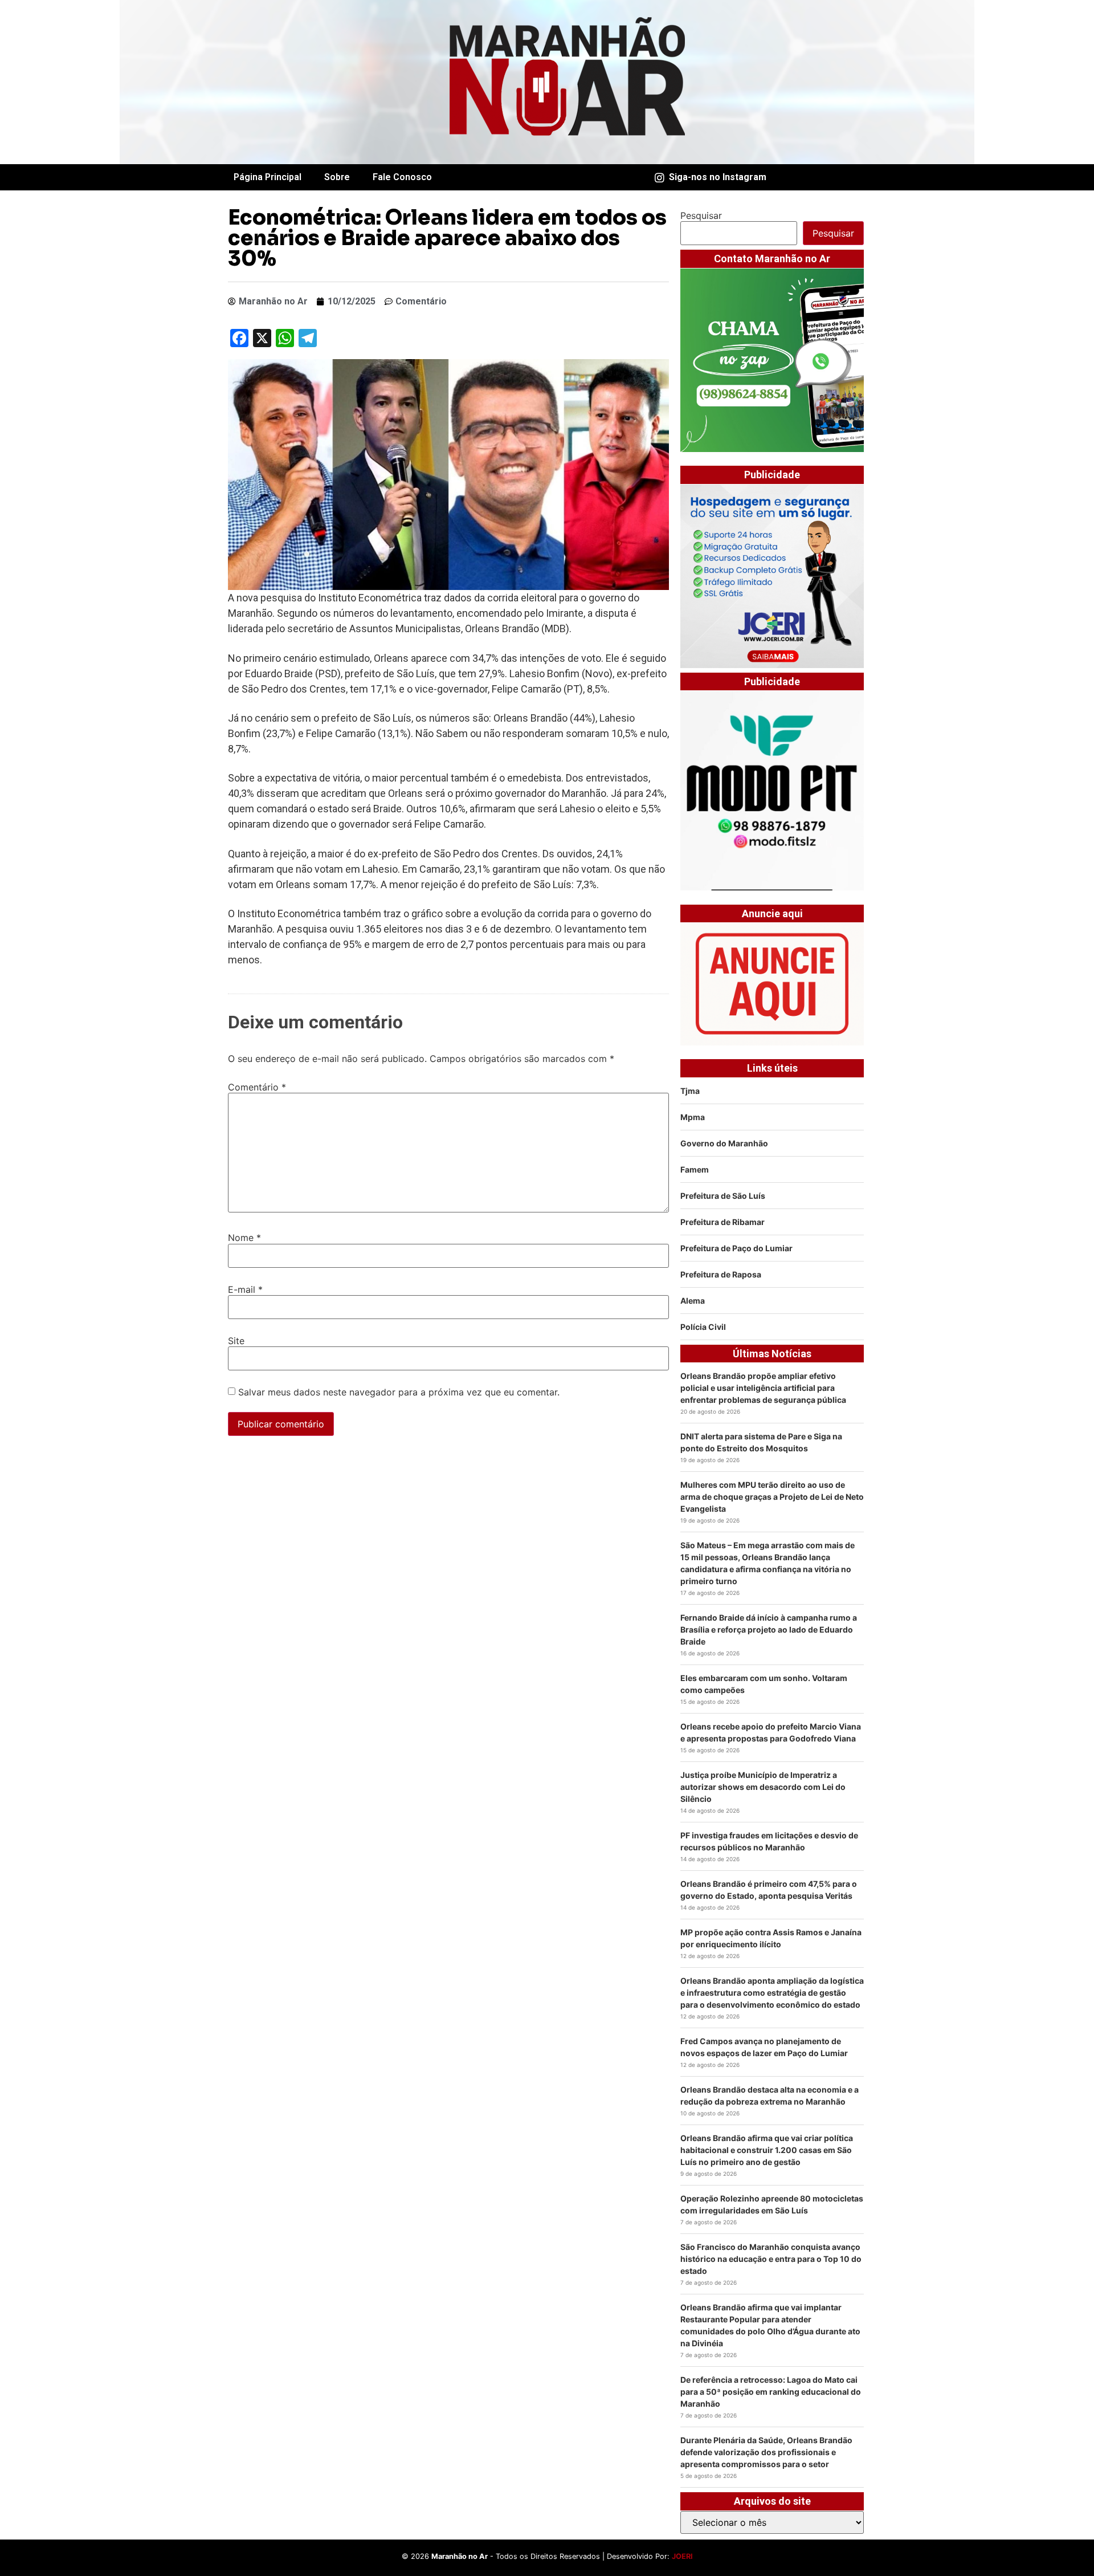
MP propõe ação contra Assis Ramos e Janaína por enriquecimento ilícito (771, 1938)
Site (236, 1341)
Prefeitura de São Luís (723, 1196)
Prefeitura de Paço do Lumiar (736, 1248)
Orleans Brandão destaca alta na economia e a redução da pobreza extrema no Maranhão (770, 2095)
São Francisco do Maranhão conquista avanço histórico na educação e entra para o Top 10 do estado (771, 2259)
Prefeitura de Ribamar (722, 1222)
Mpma (693, 1117)
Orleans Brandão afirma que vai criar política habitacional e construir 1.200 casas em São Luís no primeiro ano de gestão (767, 2150)
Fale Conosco (402, 177)
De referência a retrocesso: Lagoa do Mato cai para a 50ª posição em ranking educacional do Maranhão (771, 2392)
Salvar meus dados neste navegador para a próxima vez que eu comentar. (399, 1392)
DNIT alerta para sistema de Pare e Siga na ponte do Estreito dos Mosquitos (761, 1442)
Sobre (337, 177)
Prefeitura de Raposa (721, 1274)
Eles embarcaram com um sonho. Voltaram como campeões (764, 1684)
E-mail (245, 1289)
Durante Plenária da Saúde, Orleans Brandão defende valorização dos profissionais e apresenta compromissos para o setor (766, 2452)
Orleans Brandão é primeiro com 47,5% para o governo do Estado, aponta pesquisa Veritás (769, 1890)
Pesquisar (701, 215)
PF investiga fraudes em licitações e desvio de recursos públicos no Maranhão (769, 1841)
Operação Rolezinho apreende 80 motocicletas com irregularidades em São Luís (772, 2204)
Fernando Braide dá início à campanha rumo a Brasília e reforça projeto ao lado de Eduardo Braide (769, 1629)
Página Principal (268, 177)
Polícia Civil (703, 1327)
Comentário (257, 1087)
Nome (244, 1238)
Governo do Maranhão (724, 1143)
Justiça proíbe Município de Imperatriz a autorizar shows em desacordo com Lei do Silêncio (763, 1787)
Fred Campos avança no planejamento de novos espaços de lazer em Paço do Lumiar (764, 2047)
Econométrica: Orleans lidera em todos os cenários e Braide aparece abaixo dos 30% (447, 238)
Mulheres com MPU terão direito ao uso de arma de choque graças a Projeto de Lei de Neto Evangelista (772, 1497)
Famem (695, 1169)
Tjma (690, 1091)
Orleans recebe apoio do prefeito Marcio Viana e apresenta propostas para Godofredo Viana (771, 1732)
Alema (693, 1301)
